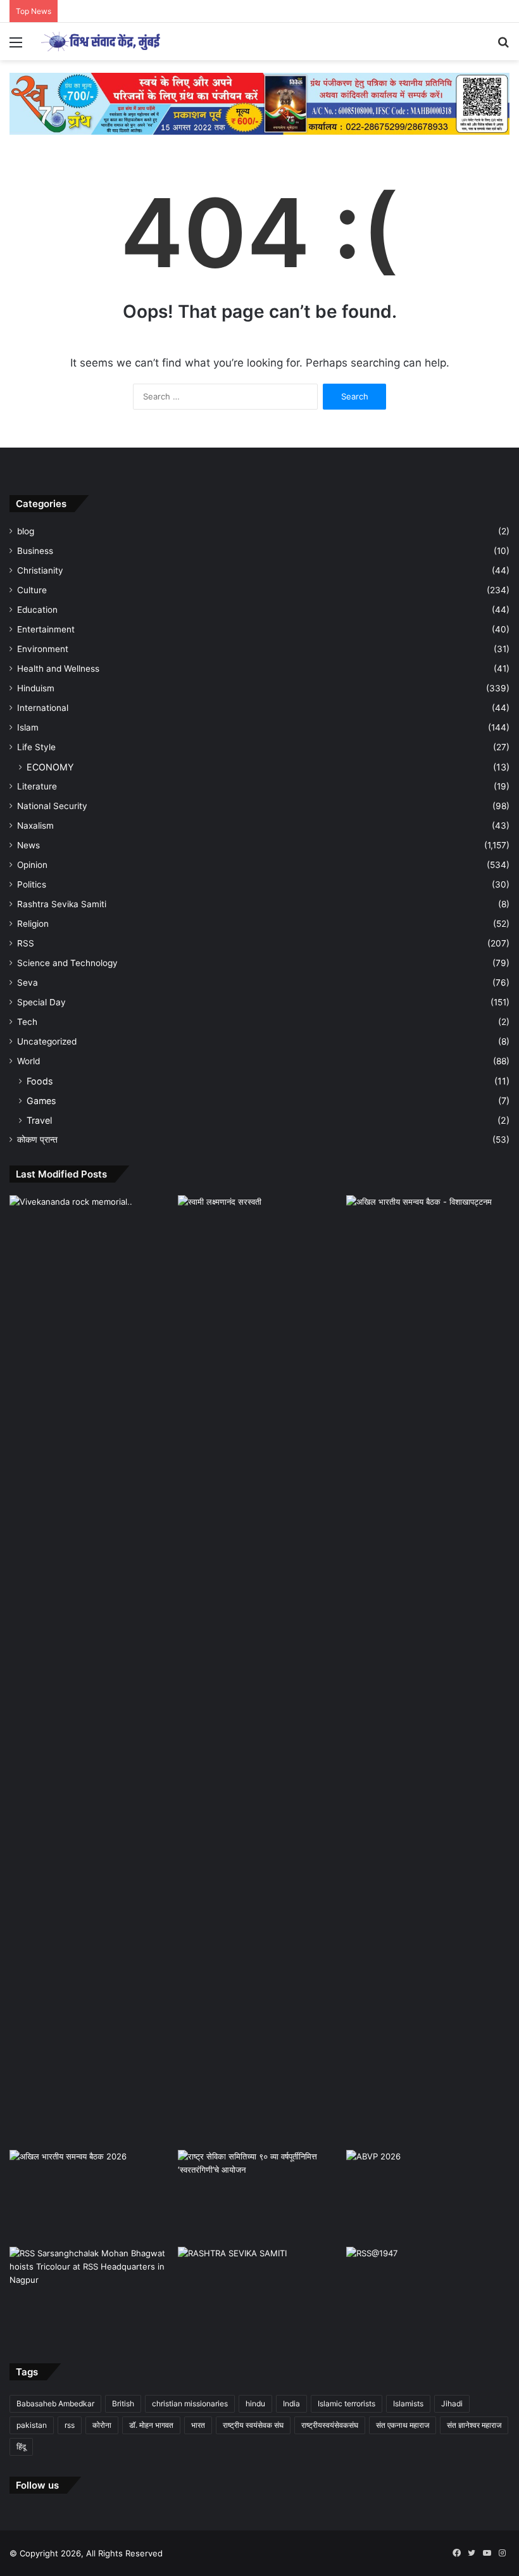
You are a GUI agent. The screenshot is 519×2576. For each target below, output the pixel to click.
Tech (27, 1022)
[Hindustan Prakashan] (259, 103)
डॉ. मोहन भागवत (151, 2425)
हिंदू (21, 2447)
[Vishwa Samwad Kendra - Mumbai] (101, 41)
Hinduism (36, 688)
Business (35, 551)
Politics (32, 884)
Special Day (41, 1002)
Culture (32, 590)
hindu (255, 2403)
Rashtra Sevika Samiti (62, 904)
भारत (198, 2425)
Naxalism (35, 826)
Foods (40, 1081)
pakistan (32, 2425)
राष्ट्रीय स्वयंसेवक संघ (253, 2425)
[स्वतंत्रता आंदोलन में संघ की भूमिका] (428, 2293)
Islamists (408, 2403)
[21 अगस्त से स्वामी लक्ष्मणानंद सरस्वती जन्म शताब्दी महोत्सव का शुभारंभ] (259, 1241)
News (28, 845)
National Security (52, 806)
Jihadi (452, 2403)
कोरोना (102, 2425)
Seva (28, 983)
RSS (26, 943)
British (123, 2403)
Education (37, 610)
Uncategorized (47, 1041)
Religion (33, 924)
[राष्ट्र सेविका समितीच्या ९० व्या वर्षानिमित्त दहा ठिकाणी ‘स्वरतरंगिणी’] (259, 2196)
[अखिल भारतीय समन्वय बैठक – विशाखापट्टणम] (428, 1241)
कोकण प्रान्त (37, 1140)
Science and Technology (67, 963)
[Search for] (503, 47)
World (28, 1061)
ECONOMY (50, 767)
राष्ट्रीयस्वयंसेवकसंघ (330, 2425)
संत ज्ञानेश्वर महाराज (474, 2425)
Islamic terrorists (347, 2403)
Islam (28, 727)
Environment (43, 649)
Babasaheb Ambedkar (55, 2403)
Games (41, 1101)
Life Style (36, 747)
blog (26, 531)
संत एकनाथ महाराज (403, 2425)
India (291, 2403)
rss (70, 2425)
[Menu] (16, 47)
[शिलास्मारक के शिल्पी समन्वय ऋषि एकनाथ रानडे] (91, 1670)
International (43, 708)
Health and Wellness (58, 669)
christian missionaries (190, 2403)
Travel (39, 1120)
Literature (37, 786)
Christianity (40, 570)
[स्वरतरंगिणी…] (259, 2293)
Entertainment (46, 629)
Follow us (37, 2485)
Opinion (32, 865)
